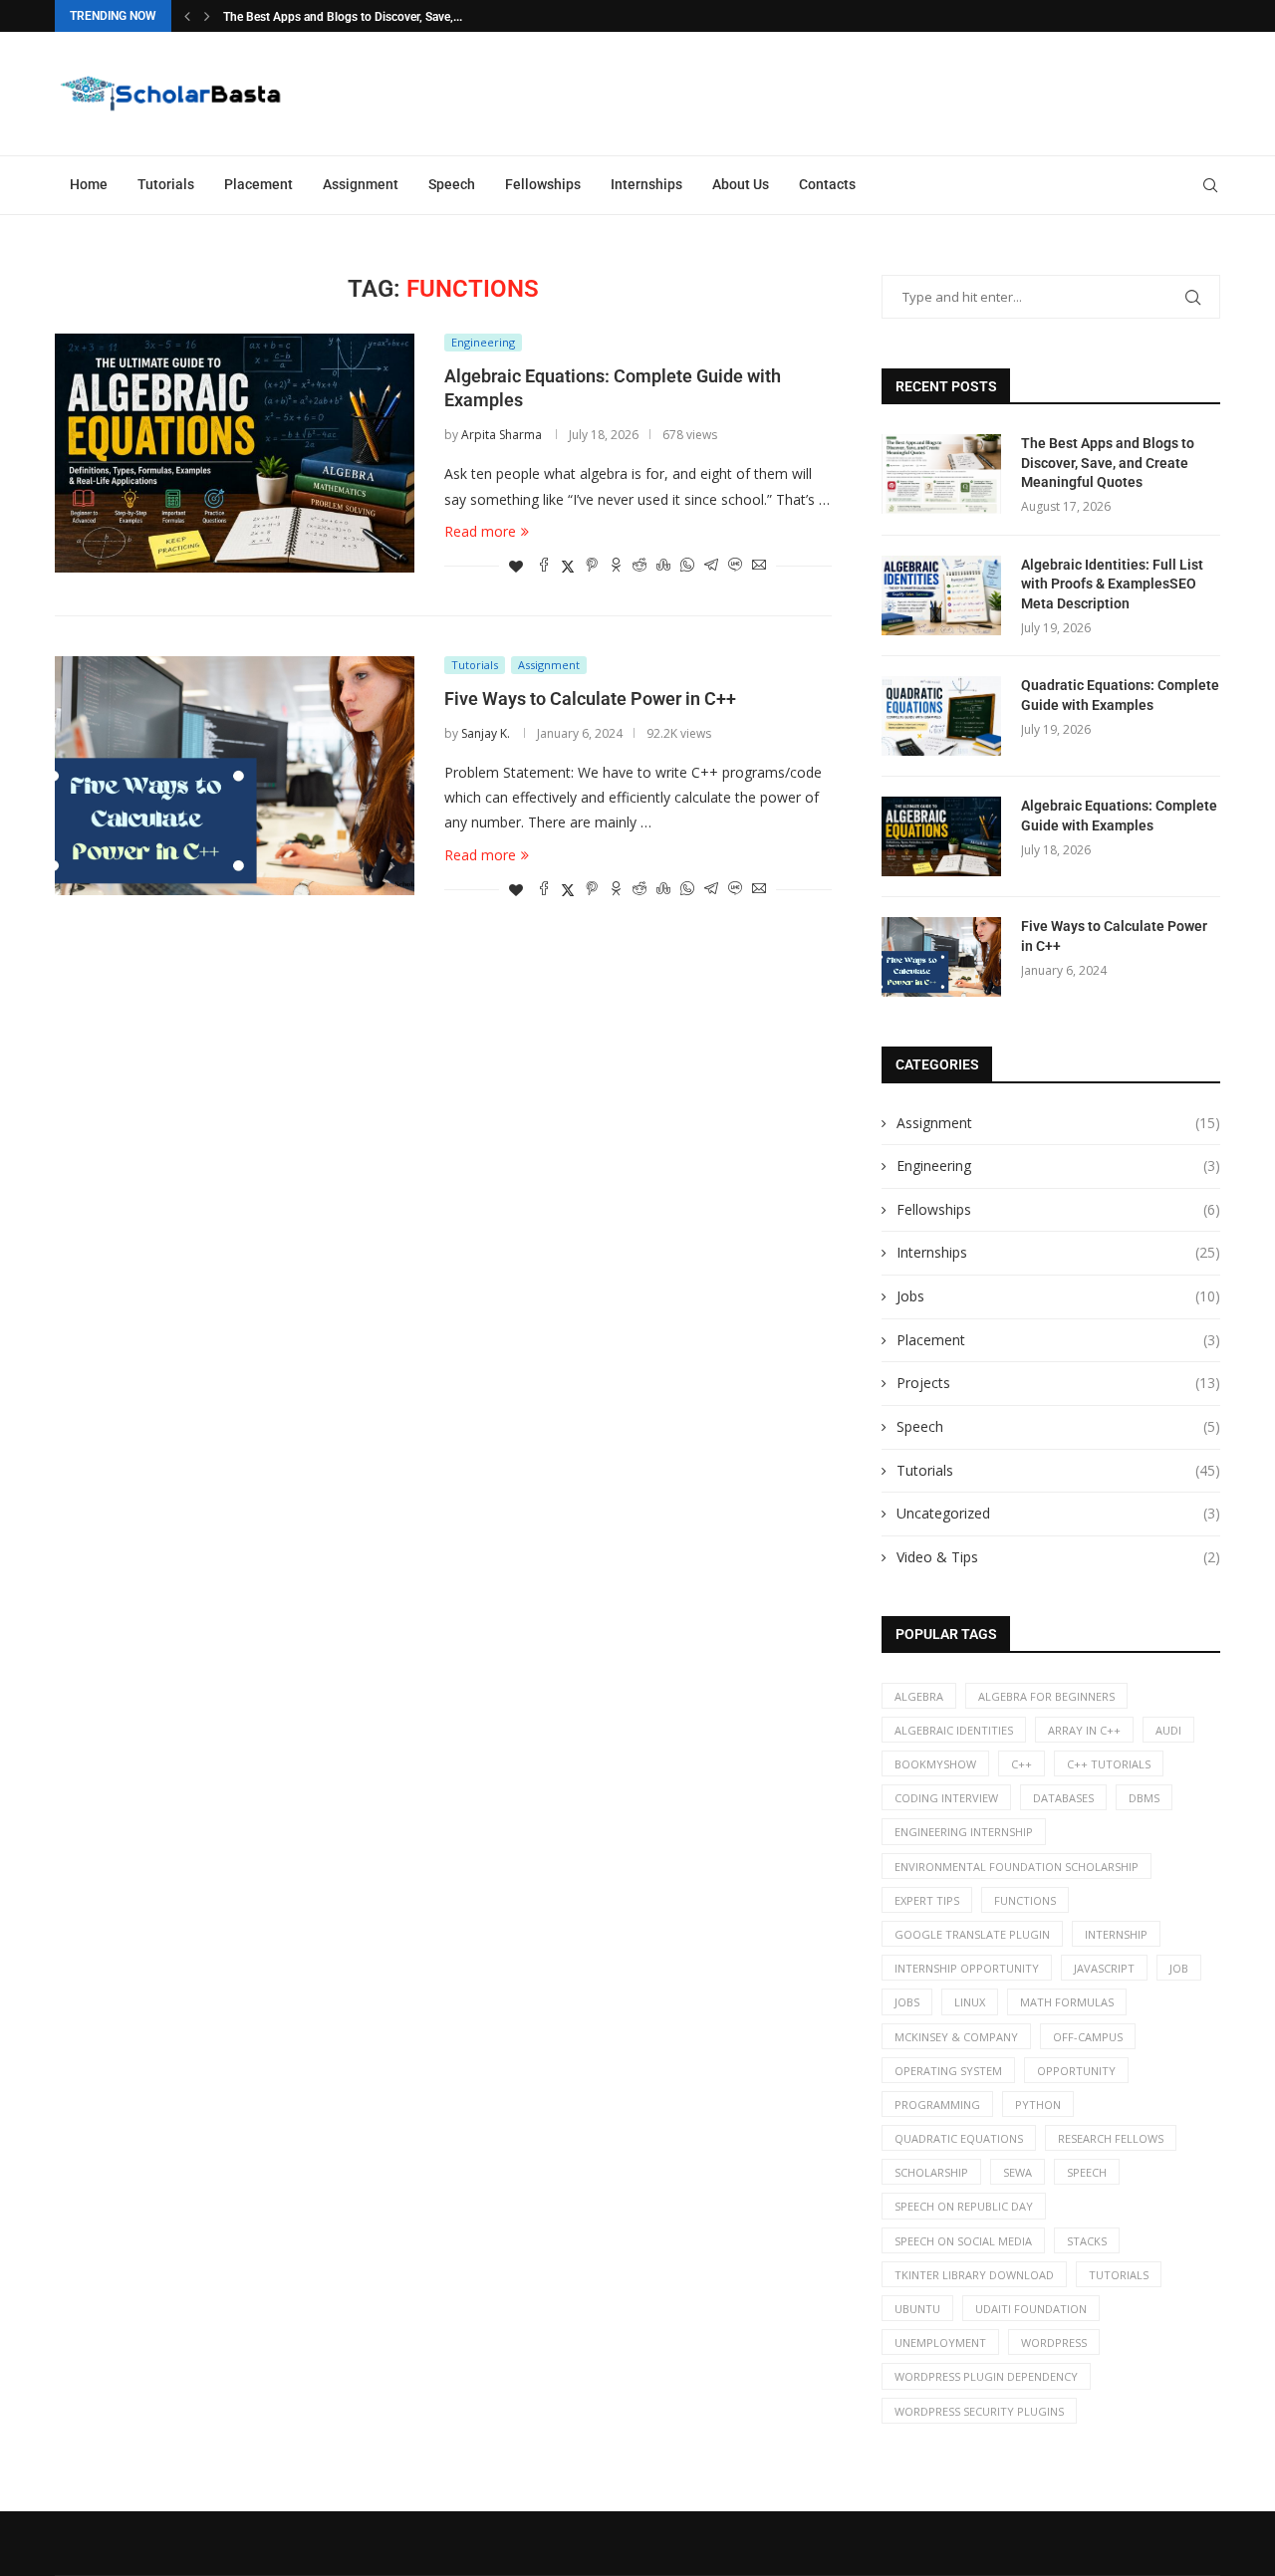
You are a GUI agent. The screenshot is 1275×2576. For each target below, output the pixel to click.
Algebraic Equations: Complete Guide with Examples (1119, 816)
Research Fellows (1111, 2138)
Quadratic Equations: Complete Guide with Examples (1120, 695)
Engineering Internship (964, 1832)
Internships (646, 184)
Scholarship (931, 2172)
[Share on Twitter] (568, 566)
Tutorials (166, 184)
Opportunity (1076, 2071)
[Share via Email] (759, 566)
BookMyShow (935, 1764)
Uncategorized (1058, 1513)
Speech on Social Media (963, 2241)
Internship (1116, 1934)
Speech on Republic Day (964, 2206)
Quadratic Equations (959, 2138)
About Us (741, 184)
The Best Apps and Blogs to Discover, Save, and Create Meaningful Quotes (1108, 463)
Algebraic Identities (954, 1730)
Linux (970, 2002)
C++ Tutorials (1109, 1764)
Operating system (948, 2071)
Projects (1058, 1383)
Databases (1063, 1798)
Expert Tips (927, 1900)
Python (1038, 2105)
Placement (258, 184)
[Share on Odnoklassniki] (616, 566)
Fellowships (543, 184)
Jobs (1058, 1296)
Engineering (1058, 1166)
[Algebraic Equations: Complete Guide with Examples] (235, 453)
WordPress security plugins (979, 2411)
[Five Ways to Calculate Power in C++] (235, 776)
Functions (1025, 1900)
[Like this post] (516, 566)
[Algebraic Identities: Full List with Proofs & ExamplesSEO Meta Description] (941, 595)
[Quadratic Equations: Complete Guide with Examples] (941, 716)
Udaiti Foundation (1031, 2309)
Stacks (1087, 2241)
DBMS (1144, 1798)
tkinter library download (974, 2275)
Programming (937, 2105)
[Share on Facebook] (544, 566)
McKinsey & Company (956, 2037)
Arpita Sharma (502, 435)
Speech (452, 184)
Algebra (919, 1696)
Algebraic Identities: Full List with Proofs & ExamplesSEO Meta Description (1112, 584)
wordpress (1054, 2342)
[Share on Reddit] (639, 566)
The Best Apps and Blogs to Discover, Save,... (343, 17)
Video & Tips (1058, 1557)
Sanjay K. (486, 733)
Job (1179, 1968)
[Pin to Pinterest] (592, 566)
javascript (1104, 1968)
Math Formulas (1067, 2002)
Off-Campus (1088, 2037)
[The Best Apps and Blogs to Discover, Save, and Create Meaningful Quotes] (941, 474)
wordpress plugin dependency (986, 2376)
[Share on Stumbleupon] (663, 566)
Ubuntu (917, 2309)
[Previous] (187, 16)
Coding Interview (946, 1798)
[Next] (207, 16)
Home (89, 184)
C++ (1021, 1764)
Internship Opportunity (967, 1968)
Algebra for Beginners (1046, 1696)
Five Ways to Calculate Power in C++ (590, 699)
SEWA (1018, 2172)
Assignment (361, 184)
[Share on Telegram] (711, 566)
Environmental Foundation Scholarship (1017, 1867)
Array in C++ (1084, 1730)
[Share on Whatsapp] (687, 566)
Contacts (827, 184)
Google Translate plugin (972, 1934)
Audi (1168, 1730)
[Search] (1210, 185)
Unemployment (940, 2342)
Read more (480, 531)
